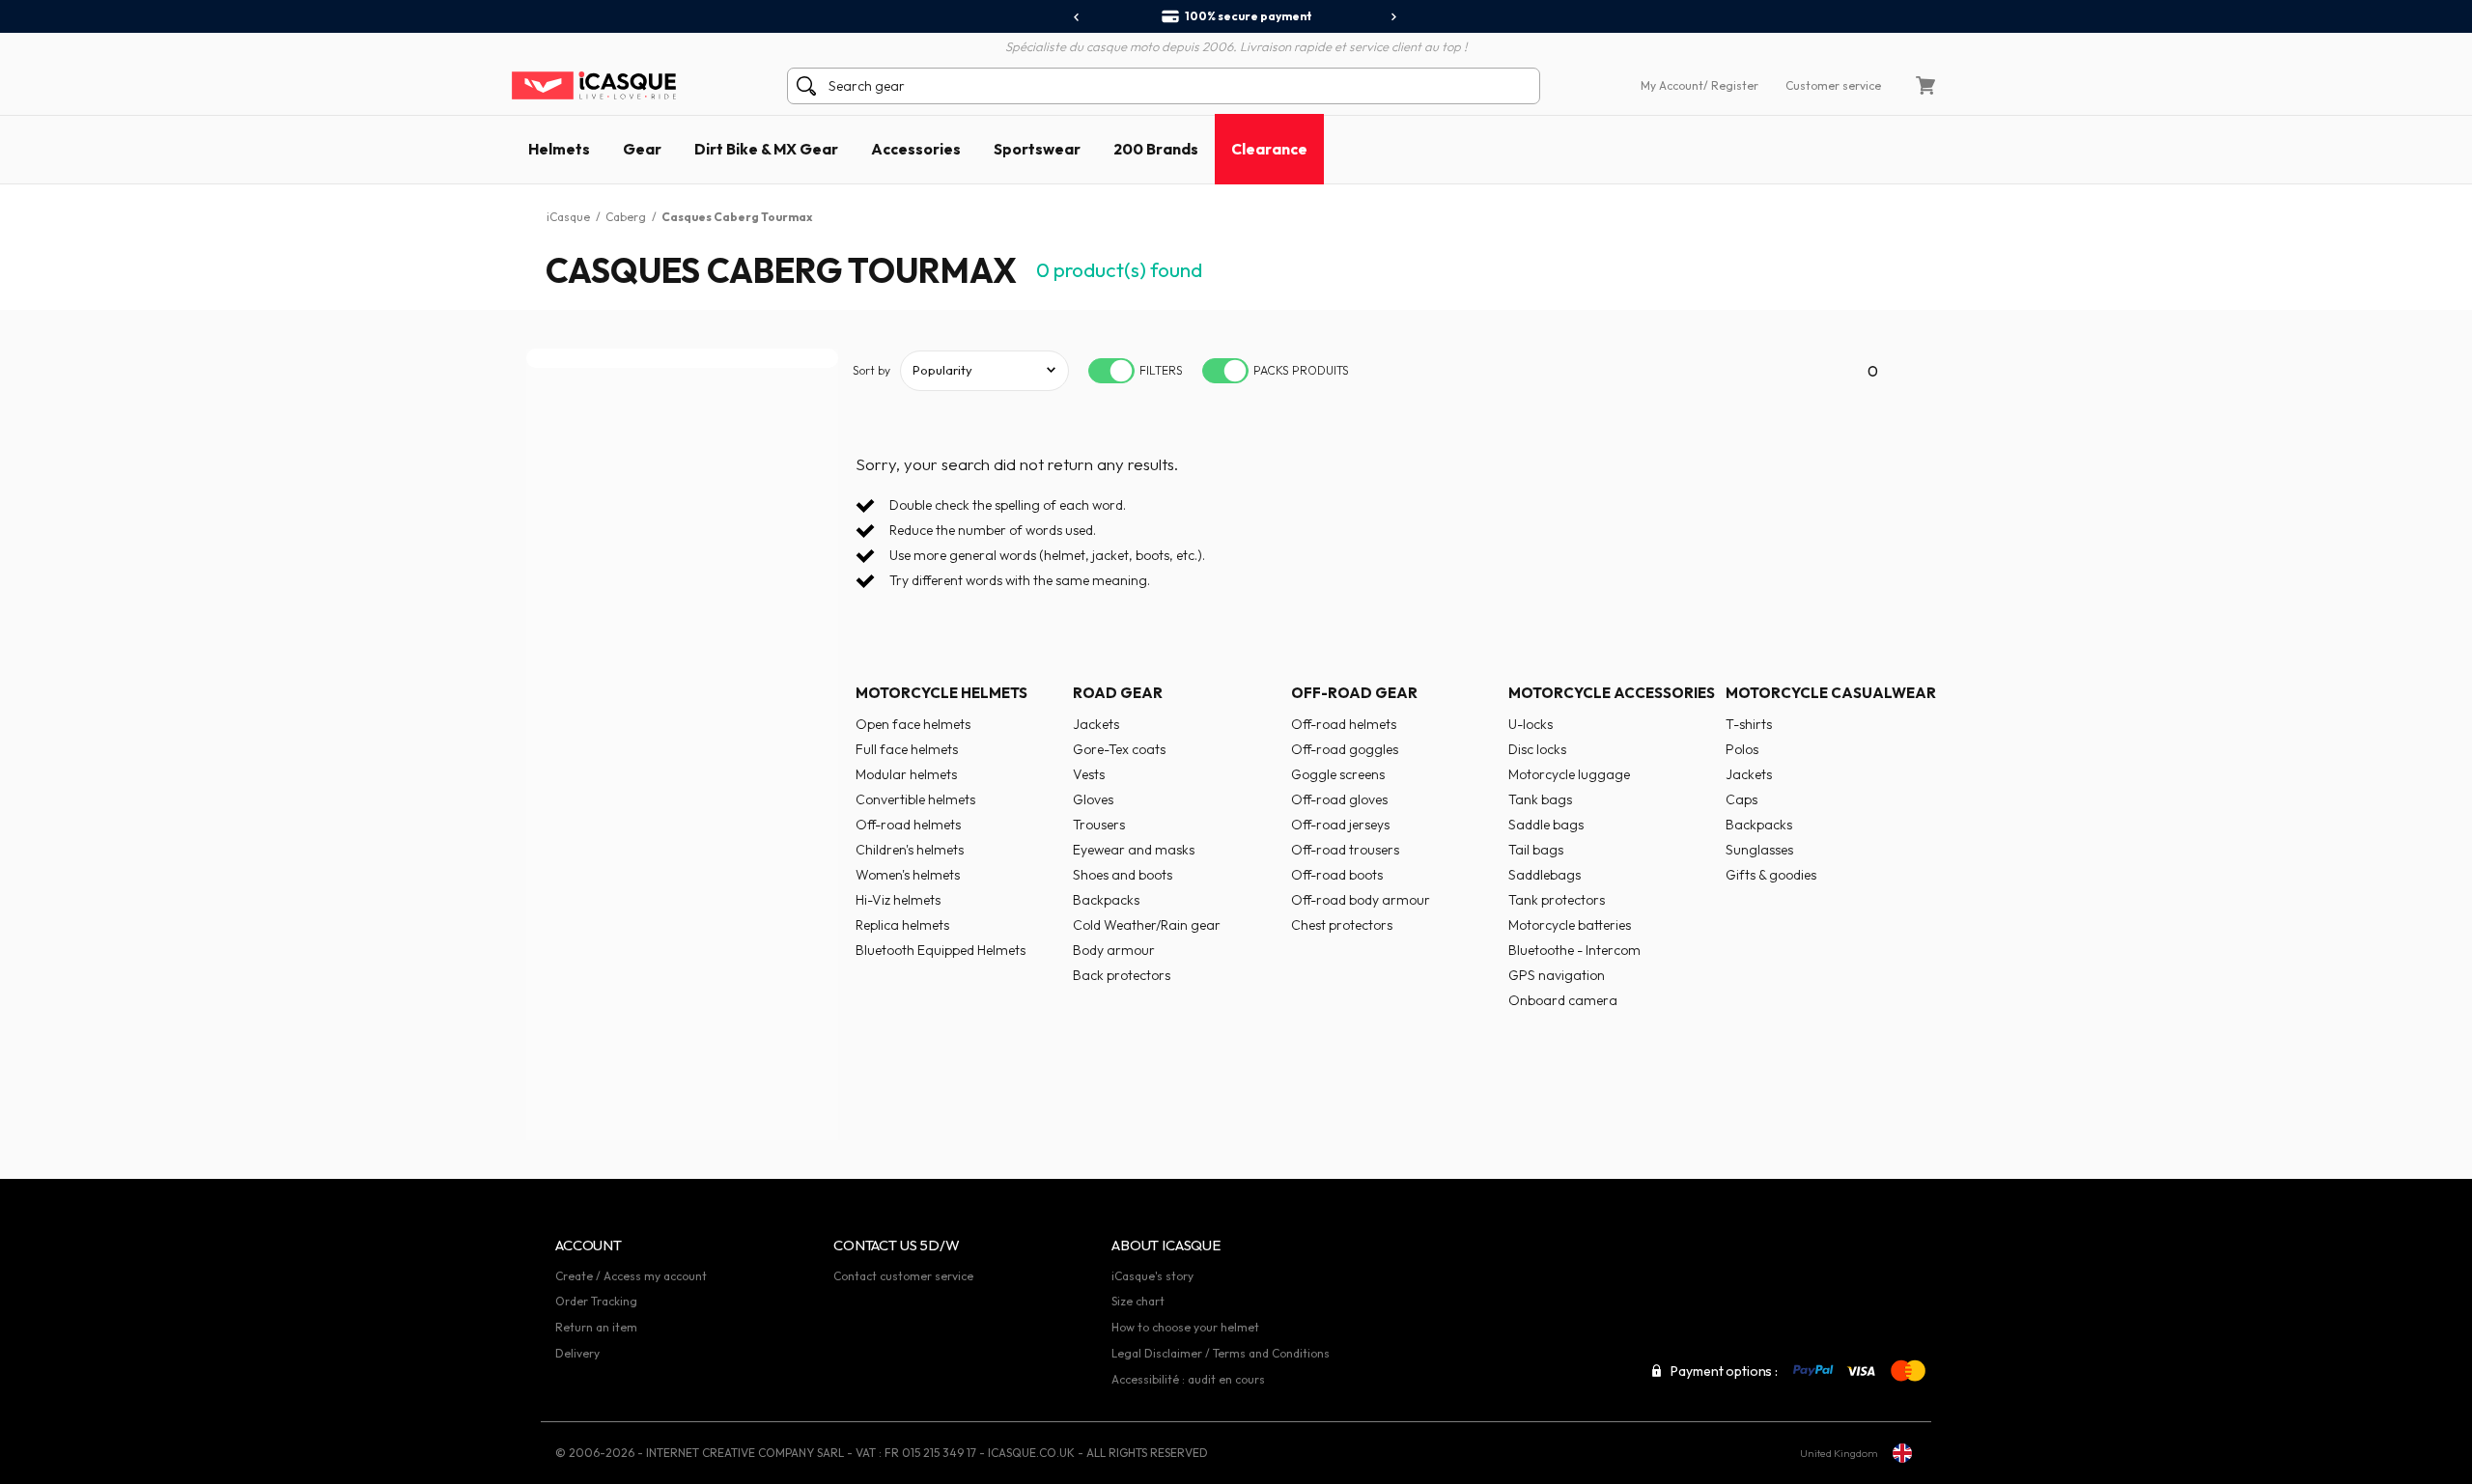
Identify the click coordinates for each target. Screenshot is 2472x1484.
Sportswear (1037, 149)
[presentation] (1077, 17)
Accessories (916, 149)
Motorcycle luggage (1569, 774)
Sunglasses (1759, 850)
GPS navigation (1557, 975)
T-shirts (1749, 724)
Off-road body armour (1361, 900)
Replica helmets (902, 925)
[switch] (1111, 371)
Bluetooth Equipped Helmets (941, 950)
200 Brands (1156, 149)
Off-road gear (1354, 693)
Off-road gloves (1339, 799)
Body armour (1114, 950)
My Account (1672, 85)
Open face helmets (913, 724)
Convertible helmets (915, 799)
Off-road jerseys (1340, 825)
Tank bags (1540, 799)
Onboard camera (1563, 1000)
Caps (1742, 799)
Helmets (559, 149)
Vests (1089, 774)
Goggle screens (1338, 774)
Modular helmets (906, 774)
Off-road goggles (1345, 749)
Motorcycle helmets (941, 693)
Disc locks (1537, 749)
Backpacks (1106, 900)
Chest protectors (1342, 925)
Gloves (1093, 799)
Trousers (1099, 825)
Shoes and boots (1123, 875)
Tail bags (1536, 850)
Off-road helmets (908, 825)
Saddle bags (1546, 825)
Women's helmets (908, 875)
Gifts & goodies (1771, 875)
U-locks (1531, 724)
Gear (642, 149)
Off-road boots (1337, 875)
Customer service (1833, 85)
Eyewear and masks (1134, 850)
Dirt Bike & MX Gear (766, 149)
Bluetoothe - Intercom (1574, 950)
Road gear (1118, 693)
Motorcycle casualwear (1831, 693)
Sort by (871, 370)
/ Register (1731, 85)
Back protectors (1122, 975)
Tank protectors (1557, 900)
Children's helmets (910, 850)
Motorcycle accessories (1612, 693)
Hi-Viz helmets (898, 900)
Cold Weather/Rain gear (1147, 925)
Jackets (1096, 724)
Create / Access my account (631, 1276)
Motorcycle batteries (1570, 925)
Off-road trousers (1345, 850)
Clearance (1269, 149)
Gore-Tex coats (1119, 749)
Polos (1742, 749)
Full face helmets (907, 749)
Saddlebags (1545, 875)
